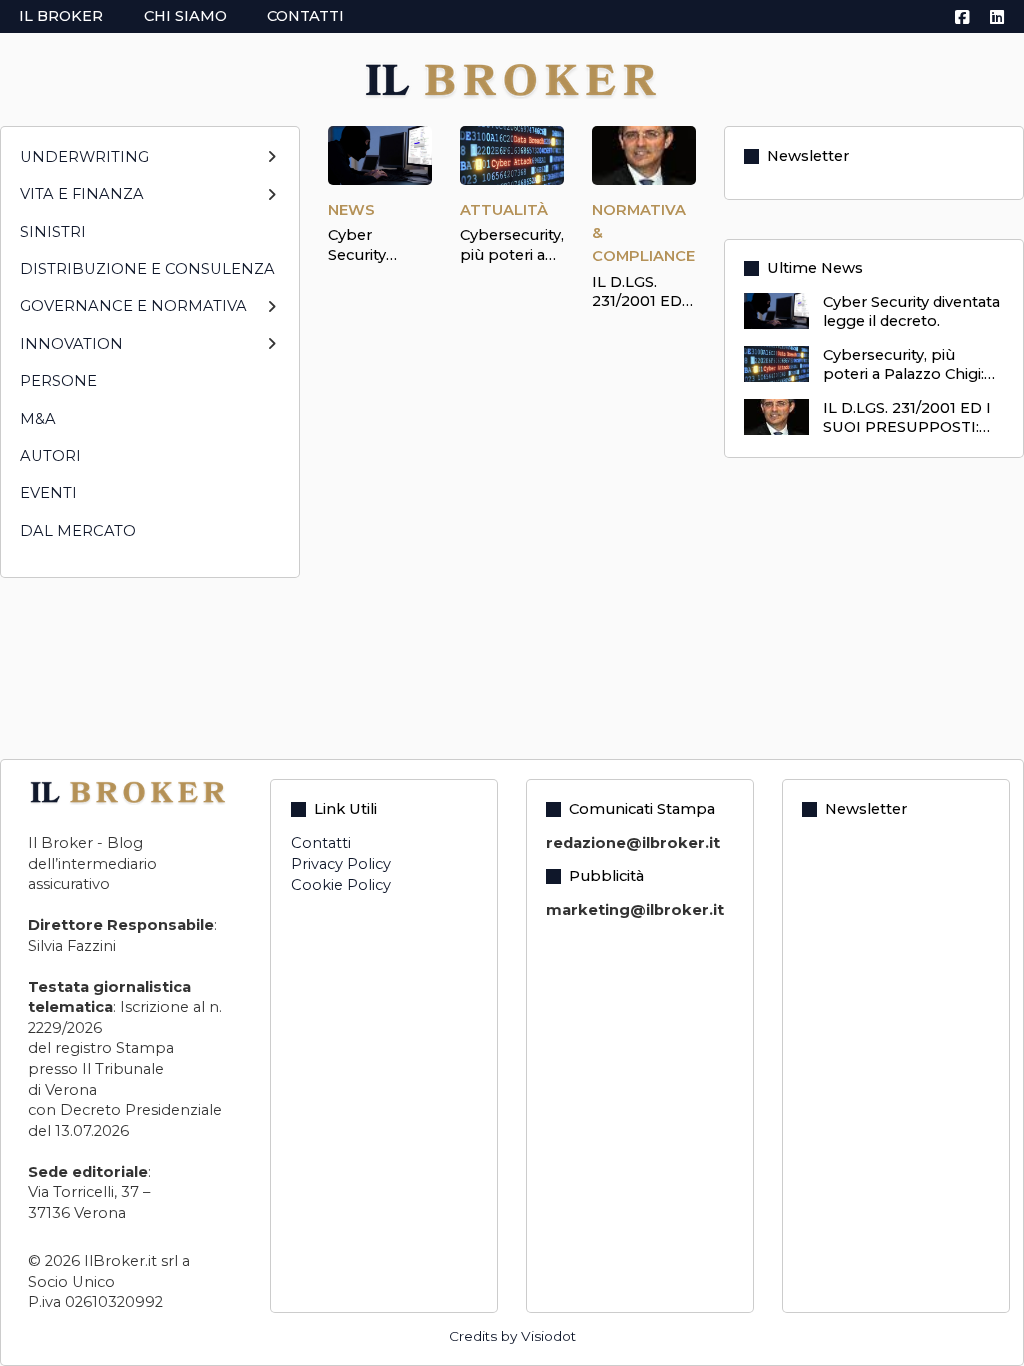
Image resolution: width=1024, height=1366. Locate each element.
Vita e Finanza (82, 194)
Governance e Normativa (133, 306)
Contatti (305, 16)
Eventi (48, 493)
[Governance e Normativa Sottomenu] (271, 315)
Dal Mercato (78, 531)
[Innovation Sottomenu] (271, 352)
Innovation (71, 344)
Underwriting (84, 157)
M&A (38, 419)
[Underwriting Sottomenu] (271, 165)
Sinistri (53, 232)
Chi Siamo (185, 16)
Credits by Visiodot (512, 1336)
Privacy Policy (341, 864)
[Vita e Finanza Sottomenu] (271, 203)
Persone (58, 381)
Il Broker (61, 16)
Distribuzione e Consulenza (147, 269)
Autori (50, 456)
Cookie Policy (341, 885)
